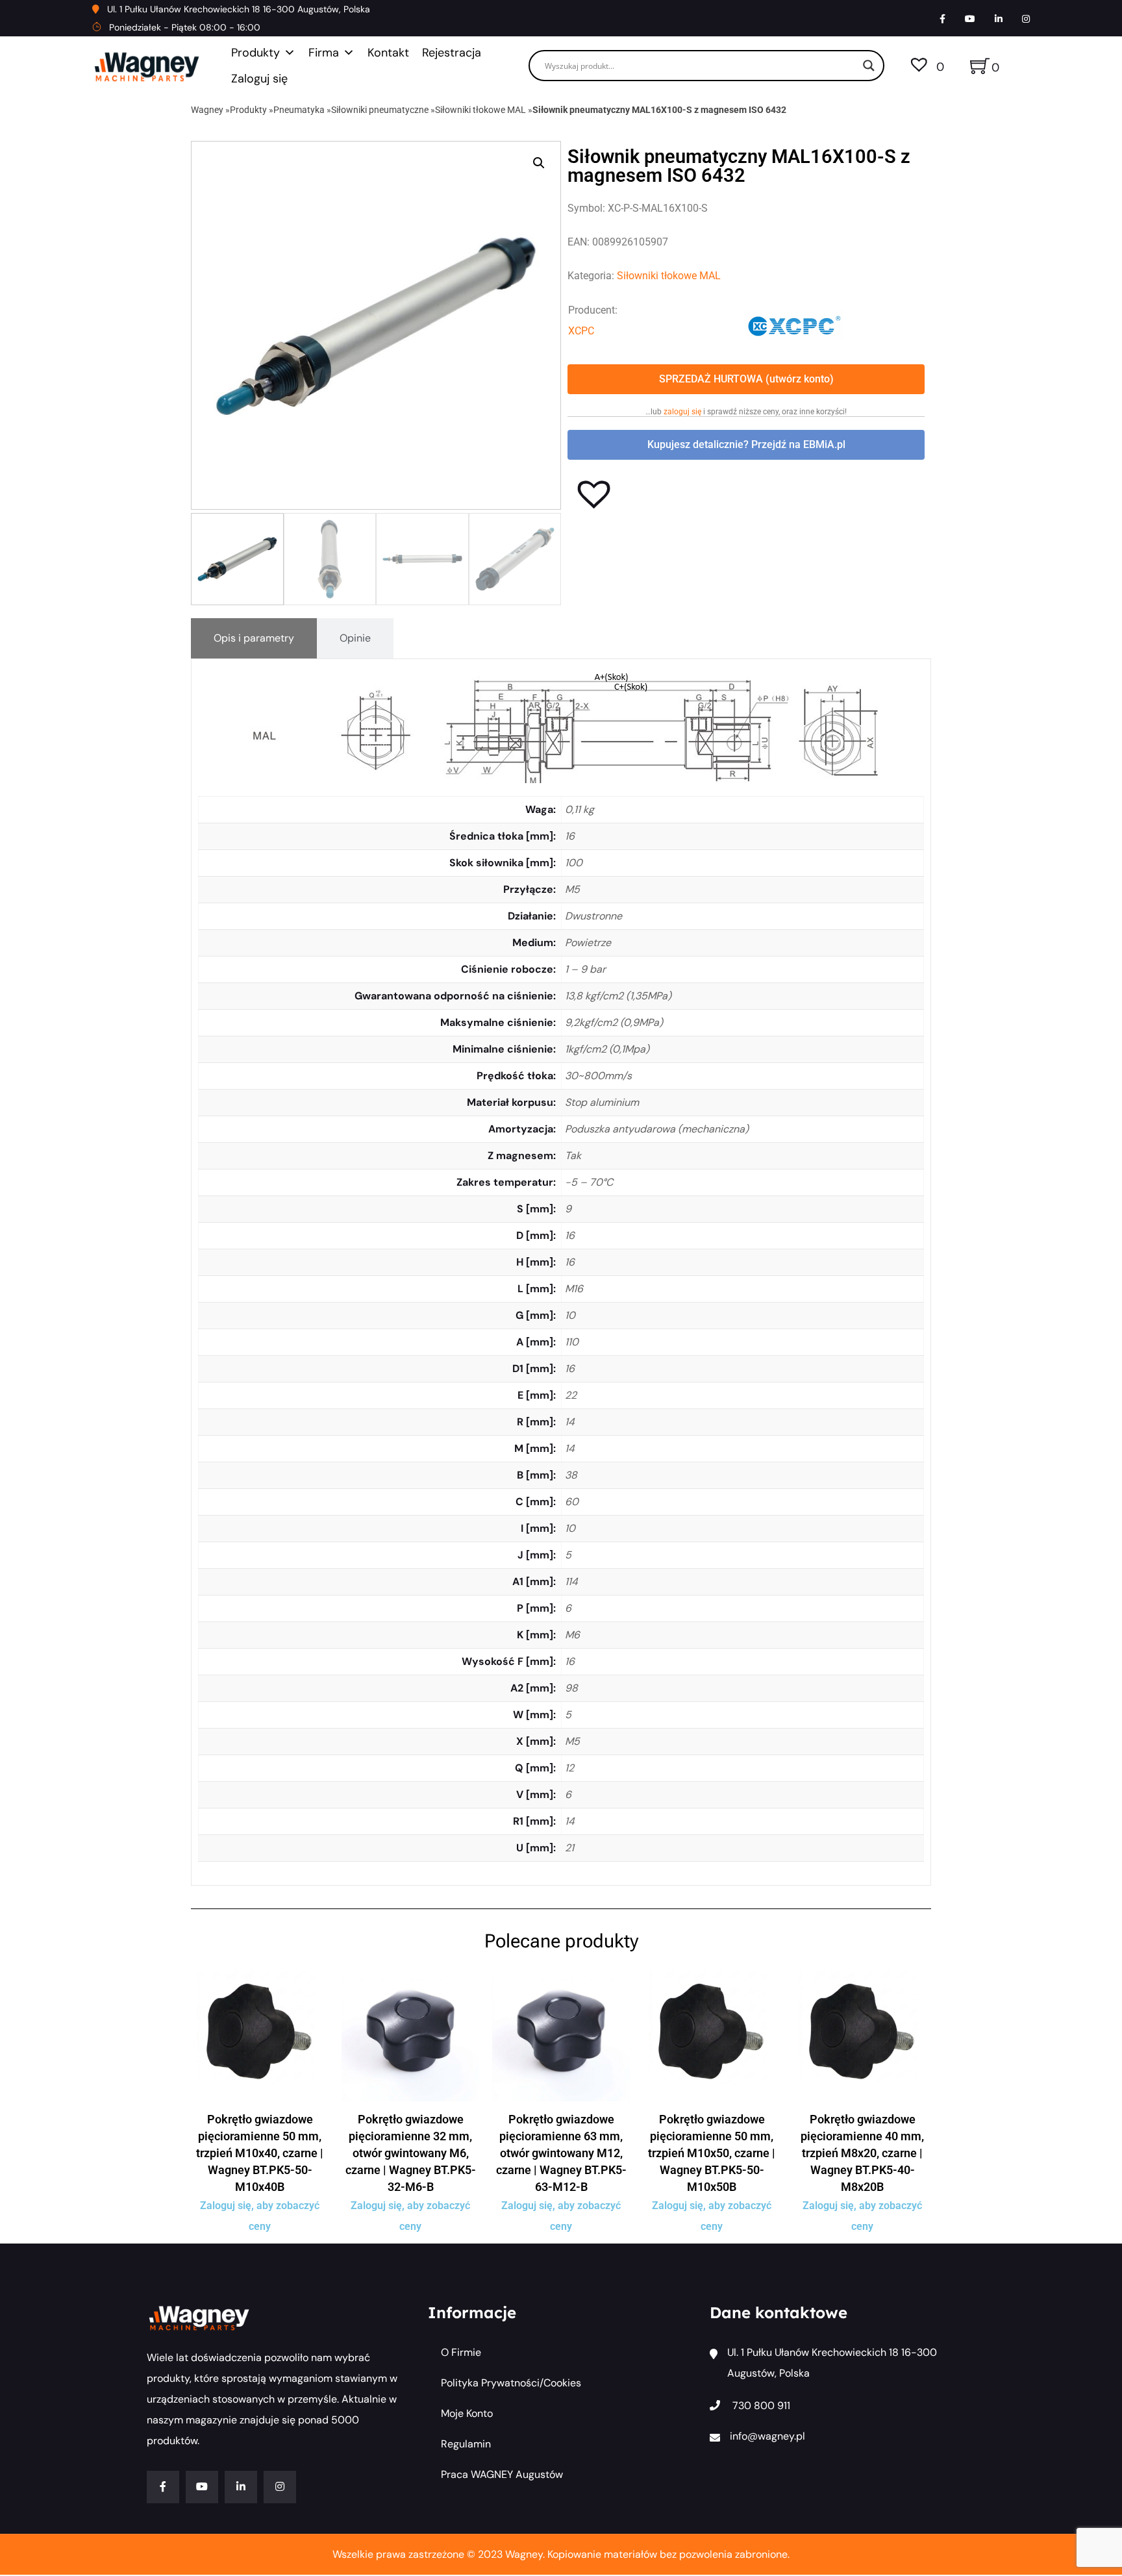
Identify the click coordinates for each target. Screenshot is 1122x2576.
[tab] (254, 638)
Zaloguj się (259, 79)
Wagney (207, 110)
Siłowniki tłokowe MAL (480, 110)
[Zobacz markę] (795, 324)
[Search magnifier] (869, 66)
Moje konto (467, 2413)
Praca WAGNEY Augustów (502, 2474)
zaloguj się (682, 412)
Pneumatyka (299, 110)
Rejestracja (452, 53)
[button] (539, 163)
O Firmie (461, 2352)
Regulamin (466, 2444)
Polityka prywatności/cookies (511, 2383)
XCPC (581, 331)
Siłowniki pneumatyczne (380, 110)
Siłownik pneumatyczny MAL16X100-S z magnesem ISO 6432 (659, 110)
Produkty (256, 53)
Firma (324, 53)
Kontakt (388, 53)
